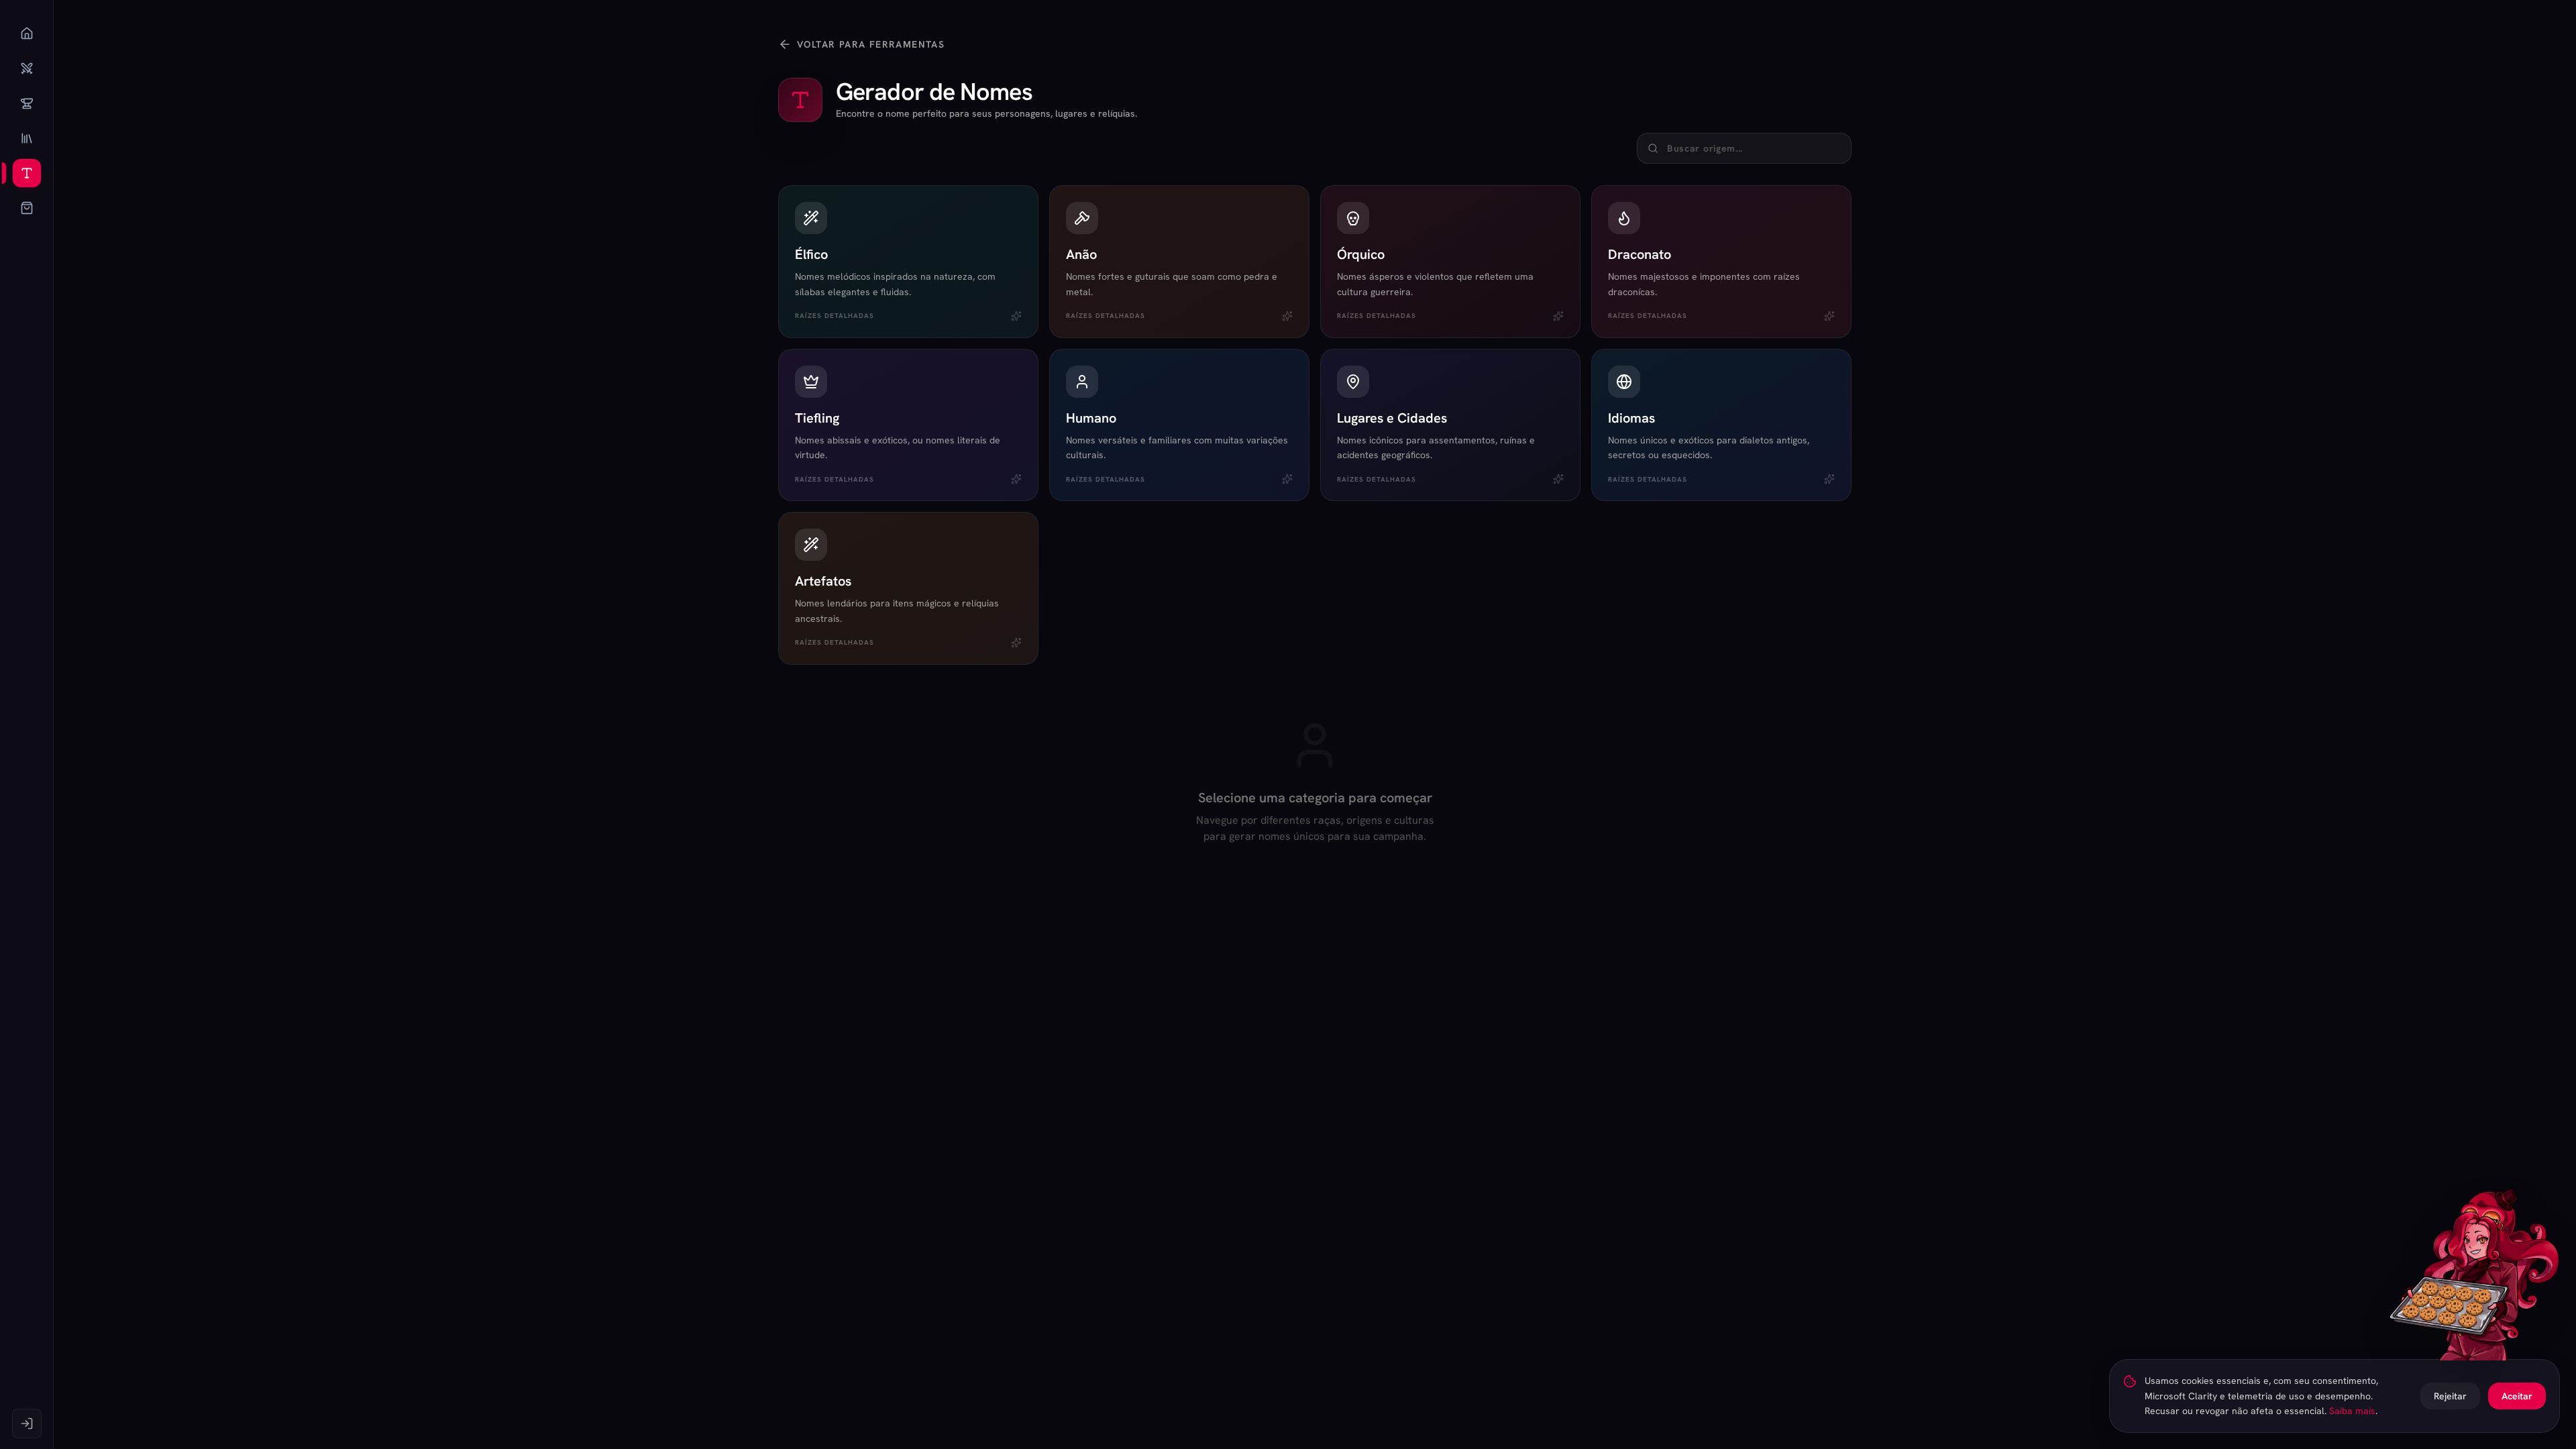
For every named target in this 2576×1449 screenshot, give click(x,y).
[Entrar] (27, 1424)
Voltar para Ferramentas (871, 44)
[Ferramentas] (27, 173)
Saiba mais (2352, 1411)
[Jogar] (27, 68)
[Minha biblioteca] (27, 138)
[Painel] (27, 34)
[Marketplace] (27, 208)
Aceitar (2517, 1396)
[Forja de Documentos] (27, 103)
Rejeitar (2450, 1396)
